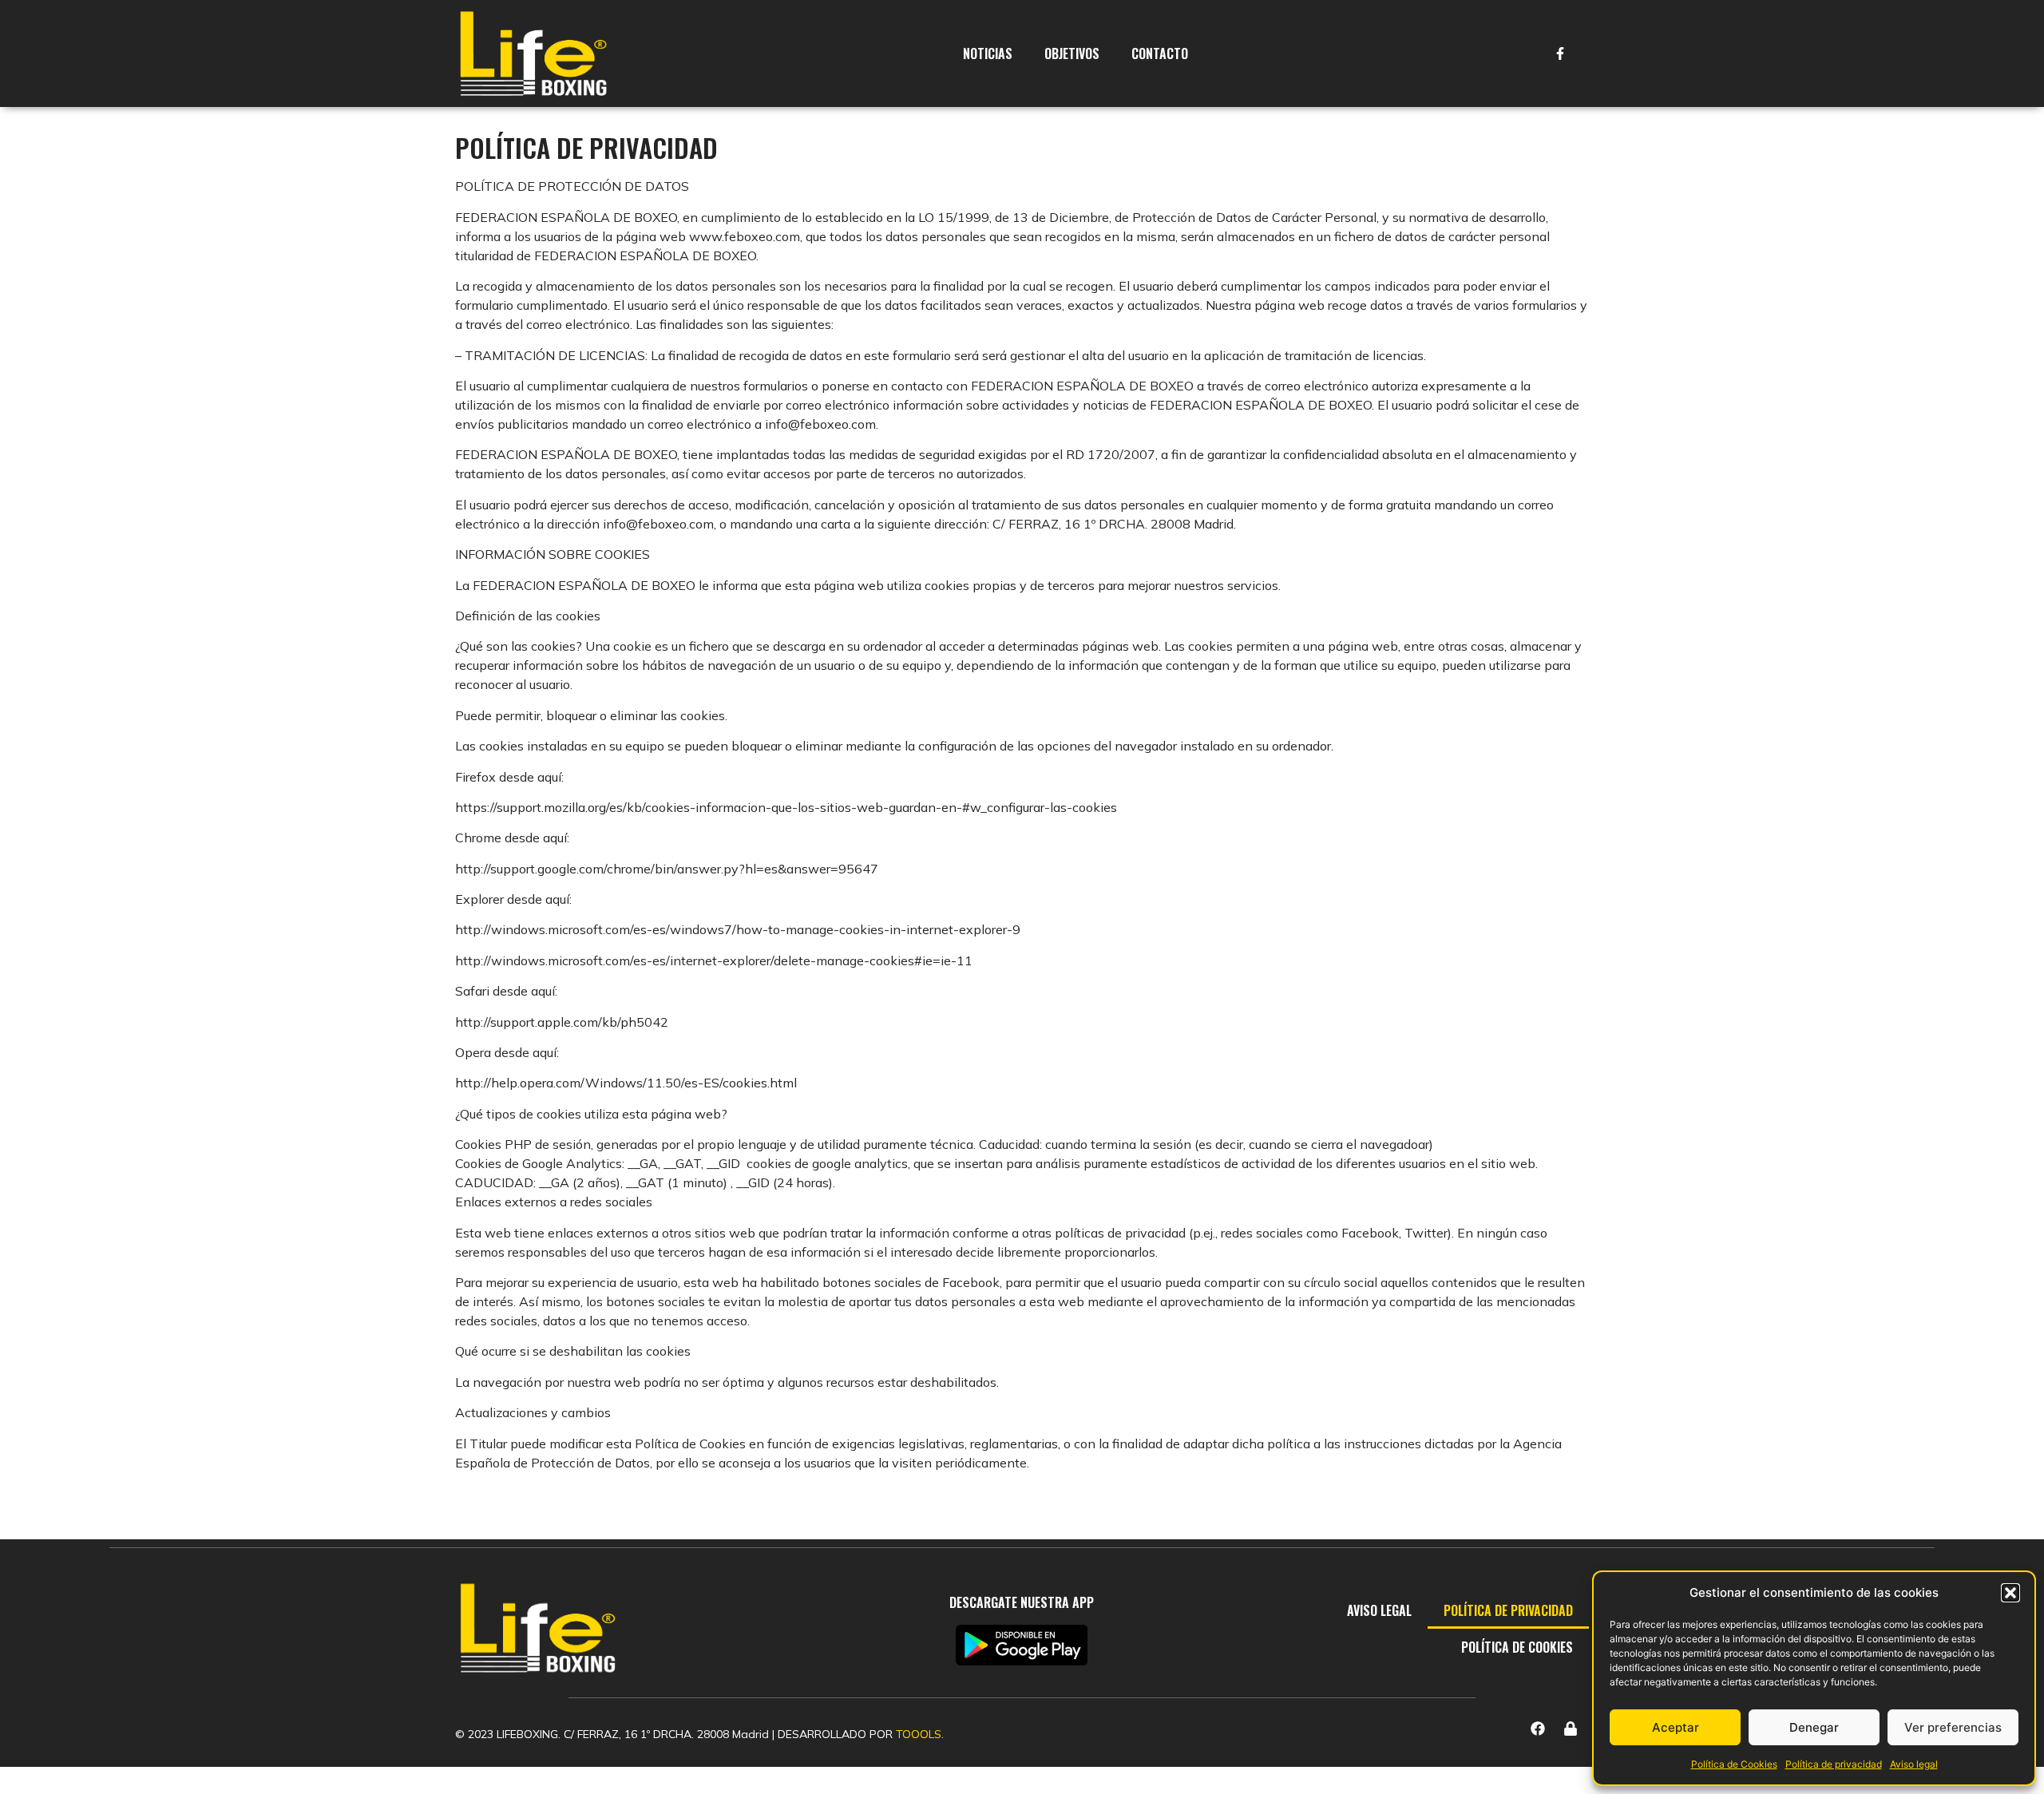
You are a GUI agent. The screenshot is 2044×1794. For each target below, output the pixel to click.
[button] (2010, 1593)
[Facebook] (1538, 1729)
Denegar (1814, 1727)
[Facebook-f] (1560, 53)
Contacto (1160, 53)
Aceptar (1676, 1727)
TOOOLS (919, 1734)
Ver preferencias (1953, 1727)
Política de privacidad (1834, 1764)
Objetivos (1072, 53)
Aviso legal (1914, 1764)
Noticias (988, 53)
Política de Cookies (1734, 1764)
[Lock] (1571, 1729)
